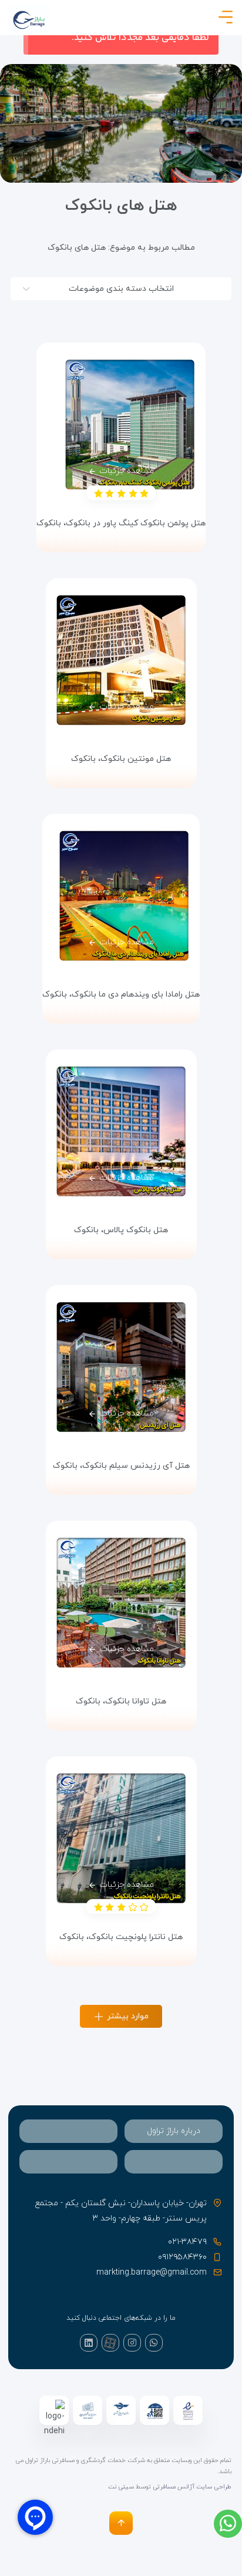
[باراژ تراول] (29, 20)
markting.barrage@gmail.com (152, 2273)
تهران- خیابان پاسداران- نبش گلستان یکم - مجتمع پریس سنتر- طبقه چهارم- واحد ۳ (121, 2211)
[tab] (174, 2131)
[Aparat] (110, 2343)
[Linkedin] (89, 2343)
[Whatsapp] (154, 2343)
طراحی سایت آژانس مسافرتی (192, 2487)
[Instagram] (132, 2343)
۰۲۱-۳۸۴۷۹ (187, 2242)
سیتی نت (121, 2487)
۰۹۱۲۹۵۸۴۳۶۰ (182, 2257)
